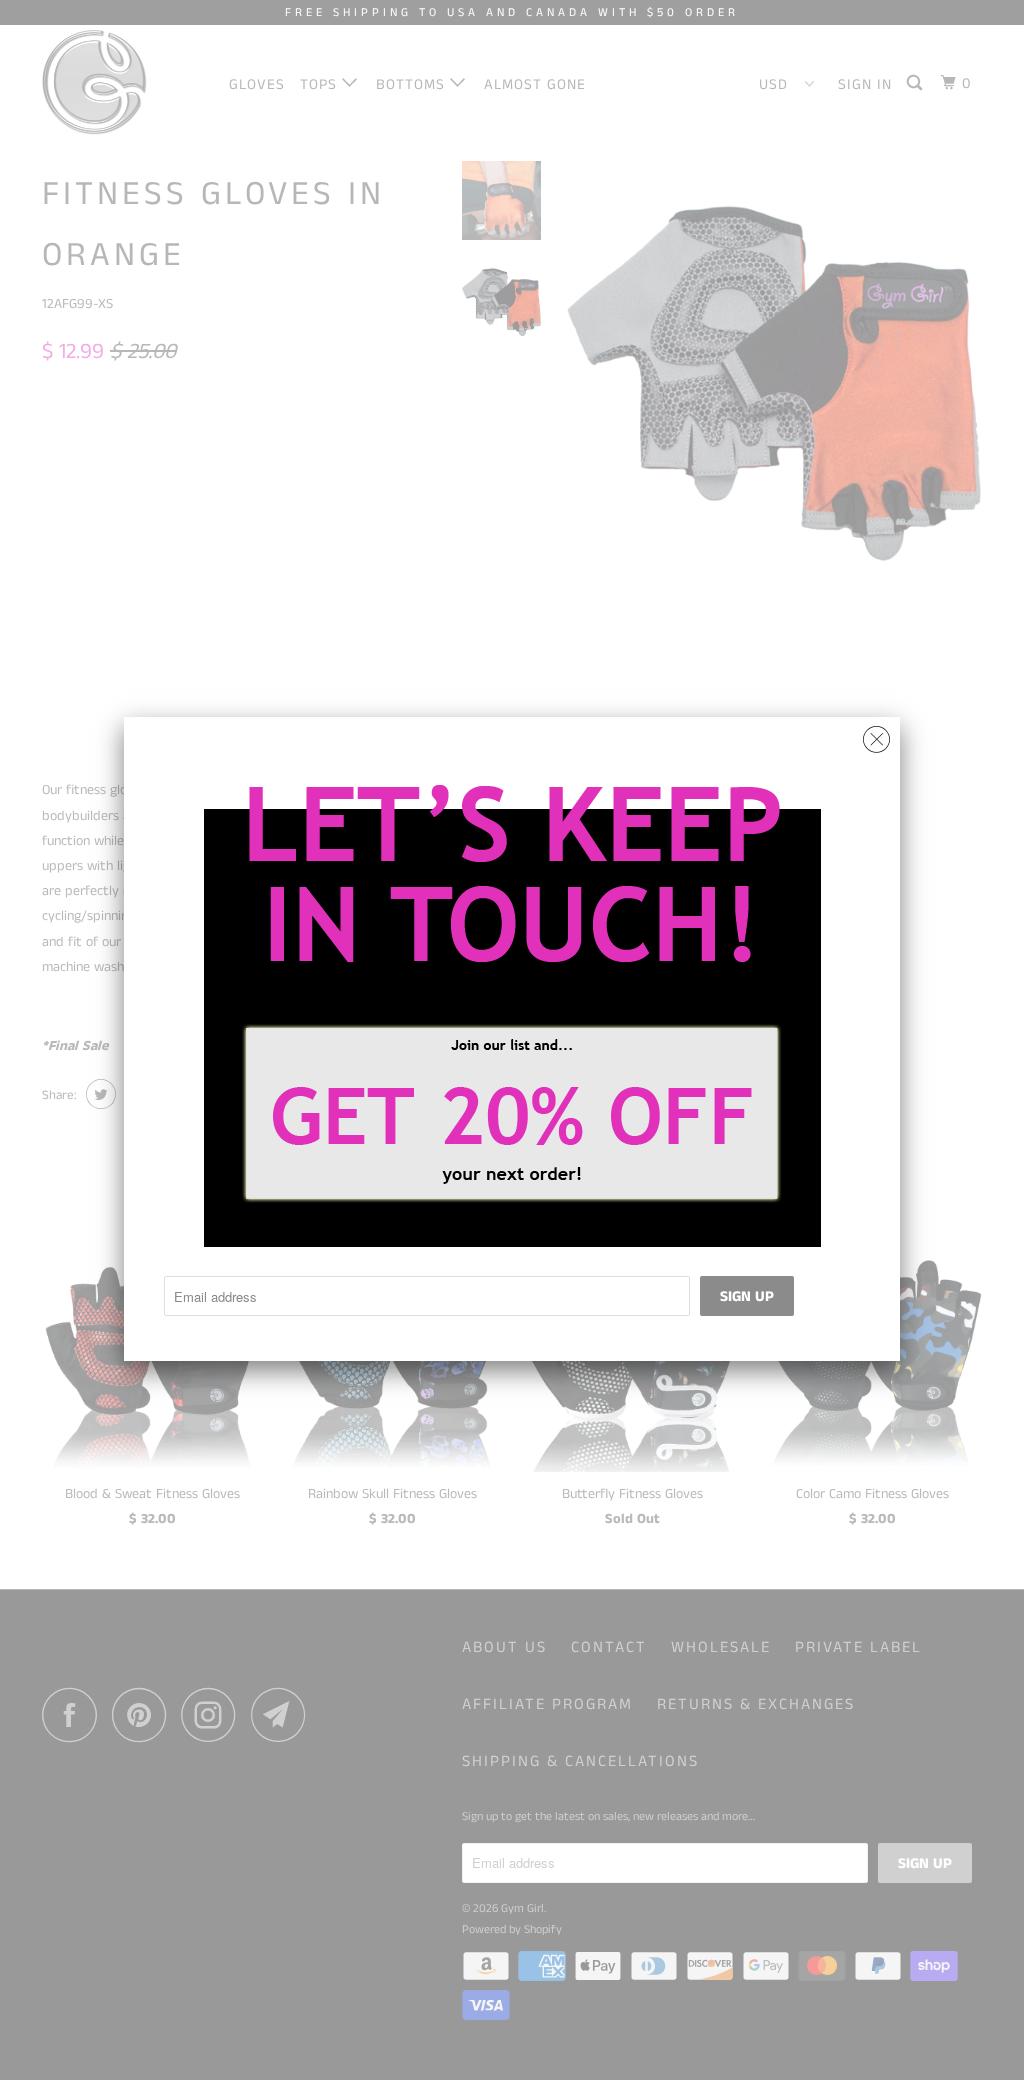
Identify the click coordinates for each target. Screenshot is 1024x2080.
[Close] (876, 734)
